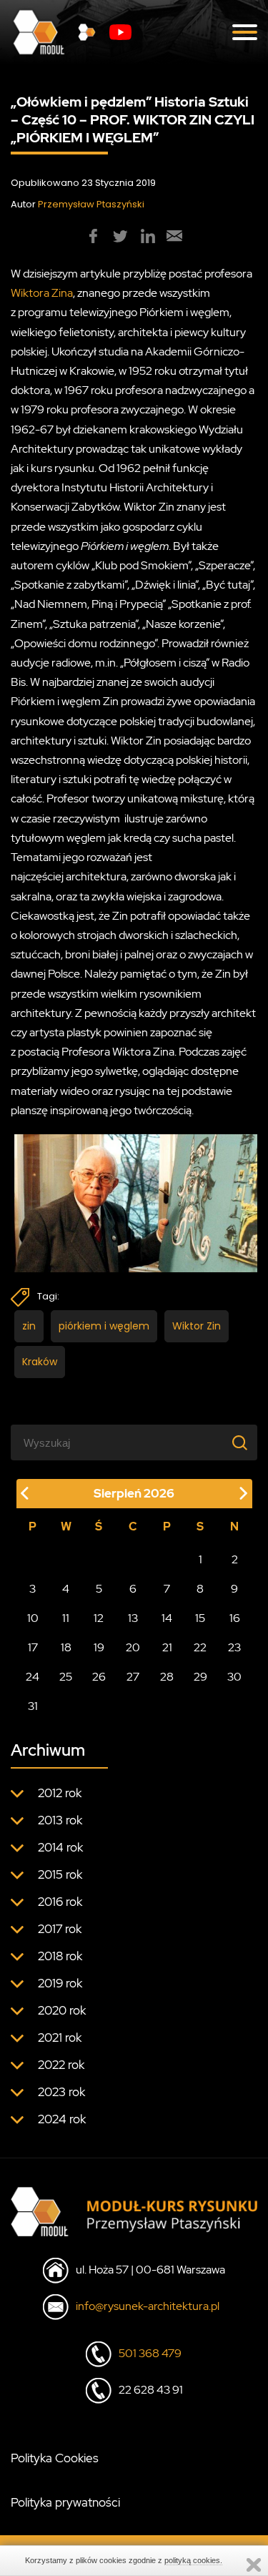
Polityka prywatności (65, 2502)
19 (99, 1647)
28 (167, 1677)
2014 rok (60, 1847)
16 (235, 1618)
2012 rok (60, 1793)
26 (99, 1677)
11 (66, 1618)
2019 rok (60, 1983)
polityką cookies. (193, 2560)
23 (234, 1647)
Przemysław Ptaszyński (91, 204)
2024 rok (62, 2119)
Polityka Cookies (55, 2458)
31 (33, 1706)
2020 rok (62, 2010)
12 (99, 1618)
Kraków (40, 1362)
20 (133, 1647)
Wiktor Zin (197, 1326)
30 (234, 1677)
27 (133, 1677)
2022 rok (61, 2065)
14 (167, 1618)
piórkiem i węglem (104, 1326)
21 (167, 1647)
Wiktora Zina (42, 293)
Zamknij (254, 2565)
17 (33, 1647)
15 (200, 1618)
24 (33, 1677)
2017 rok (60, 1929)
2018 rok (60, 1956)
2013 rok (60, 1820)
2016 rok (60, 1902)
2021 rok (60, 2037)
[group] (94, 236)
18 (66, 1647)
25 (66, 1677)
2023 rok (61, 2092)
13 (133, 1618)
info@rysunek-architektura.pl (148, 2306)
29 (200, 1677)
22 (200, 1647)
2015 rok (60, 1874)
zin (29, 1326)
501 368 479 (150, 2353)
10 (33, 1618)
